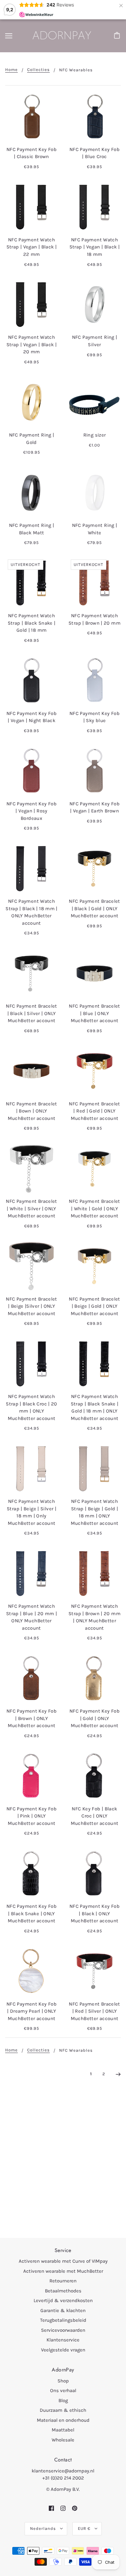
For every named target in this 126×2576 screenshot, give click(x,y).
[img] (51, 2508)
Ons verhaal (63, 2390)
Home (11, 70)
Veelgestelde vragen (63, 2350)
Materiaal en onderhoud (63, 2420)
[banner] (62, 35)
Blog (63, 2400)
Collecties (38, 70)
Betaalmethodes (63, 2291)
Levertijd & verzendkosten (63, 2300)
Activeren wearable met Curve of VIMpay (63, 2261)
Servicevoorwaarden (63, 2330)
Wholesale (63, 2440)
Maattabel (63, 2430)
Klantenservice (63, 2340)
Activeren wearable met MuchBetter (63, 2271)
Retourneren (63, 2281)
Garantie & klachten (63, 2310)
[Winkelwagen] (118, 36)
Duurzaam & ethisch (63, 2410)
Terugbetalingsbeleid (63, 2320)
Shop (63, 2381)
